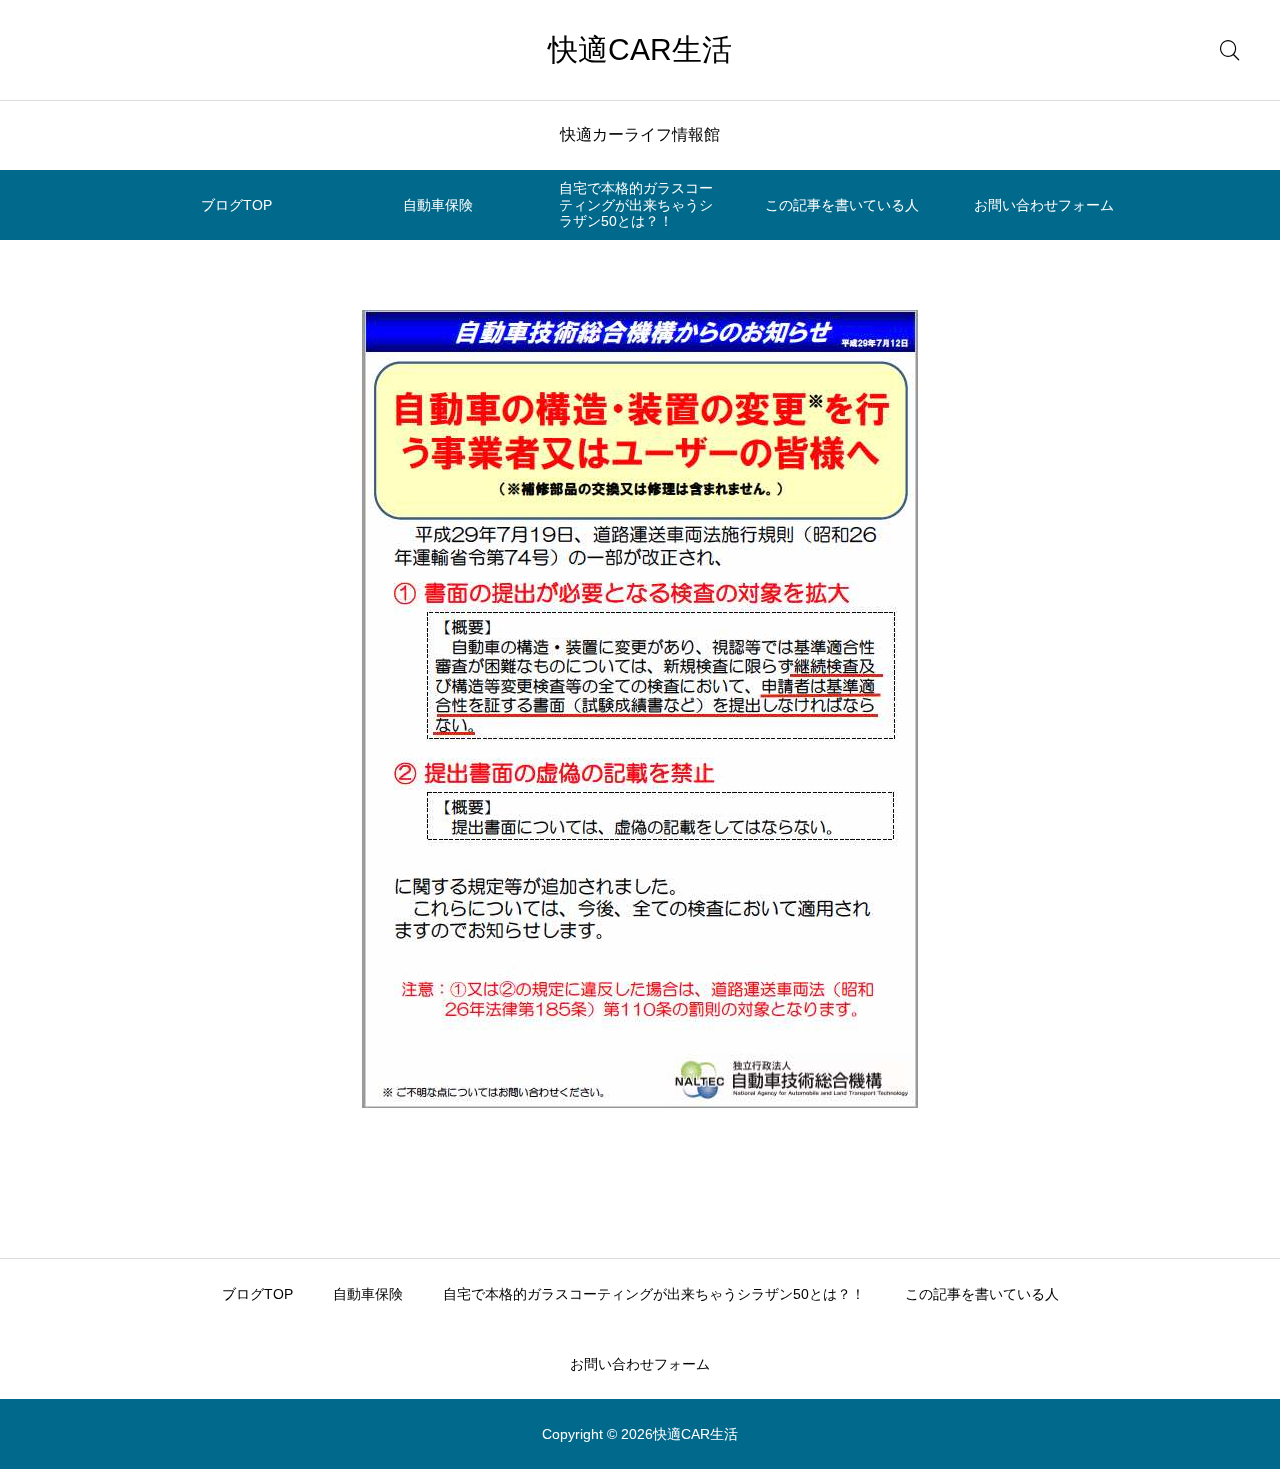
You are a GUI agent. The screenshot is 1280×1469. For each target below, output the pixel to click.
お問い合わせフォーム (1044, 205)
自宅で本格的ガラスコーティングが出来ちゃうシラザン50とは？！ (636, 205)
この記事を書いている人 (842, 205)
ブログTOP (236, 205)
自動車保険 (438, 205)
